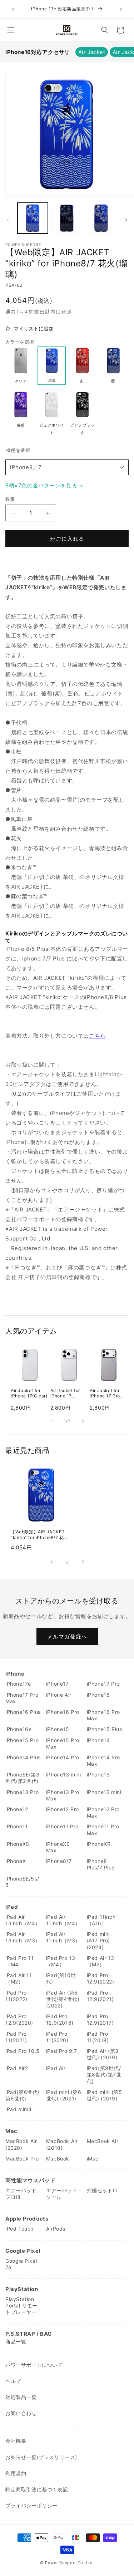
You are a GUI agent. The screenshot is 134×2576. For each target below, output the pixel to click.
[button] (11, 30)
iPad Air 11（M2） (19, 1978)
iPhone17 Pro (103, 1684)
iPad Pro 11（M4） (20, 1961)
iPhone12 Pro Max (103, 1812)
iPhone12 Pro (63, 1809)
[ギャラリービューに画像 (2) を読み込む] (67, 218)
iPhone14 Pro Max (103, 1761)
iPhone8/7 (59, 1861)
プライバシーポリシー (31, 2505)
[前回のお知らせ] (13, 9)
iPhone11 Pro (62, 1826)
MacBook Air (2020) (21, 2144)
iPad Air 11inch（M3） (63, 1937)
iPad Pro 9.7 (62, 2051)
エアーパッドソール (62, 2194)
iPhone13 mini (64, 1774)
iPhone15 (58, 1729)
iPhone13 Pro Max (63, 1795)
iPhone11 (17, 1826)
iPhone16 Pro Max (103, 1715)
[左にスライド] (8, 220)
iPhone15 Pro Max (63, 1743)
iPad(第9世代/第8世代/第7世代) (104, 2074)
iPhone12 (17, 1809)
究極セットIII (102, 2190)
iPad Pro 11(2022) (16, 1996)
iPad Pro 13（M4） (61, 1961)
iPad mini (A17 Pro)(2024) (98, 1940)
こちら (97, 1036)
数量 (10, 499)
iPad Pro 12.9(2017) (100, 2019)
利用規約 (16, 2473)
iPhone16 (98, 1695)
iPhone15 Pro (22, 1740)
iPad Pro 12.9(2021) (100, 1996)
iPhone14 (98, 1740)
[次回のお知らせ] (121, 9)
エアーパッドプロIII (21, 2194)
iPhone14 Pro (63, 1757)
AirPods (56, 2229)
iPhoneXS (17, 1844)
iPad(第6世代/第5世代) (23, 2095)
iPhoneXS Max (58, 1847)
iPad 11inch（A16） (101, 1920)
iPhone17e (18, 1684)
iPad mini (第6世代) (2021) (64, 2095)
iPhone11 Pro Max (103, 1830)
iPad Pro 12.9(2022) (101, 1978)
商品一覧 (16, 2342)
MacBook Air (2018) (62, 2144)
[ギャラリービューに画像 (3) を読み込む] (101, 218)
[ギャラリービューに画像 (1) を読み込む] (33, 218)
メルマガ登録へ (67, 1636)
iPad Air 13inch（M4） (23, 1920)
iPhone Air (59, 1695)
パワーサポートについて (34, 2365)
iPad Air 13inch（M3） (23, 1937)
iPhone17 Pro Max (22, 1698)
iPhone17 (58, 1684)
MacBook (58, 2159)
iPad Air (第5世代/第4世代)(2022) (63, 1999)
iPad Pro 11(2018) (98, 2037)
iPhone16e (18, 1729)
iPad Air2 (17, 2068)
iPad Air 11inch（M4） (63, 1920)
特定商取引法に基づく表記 (37, 2489)
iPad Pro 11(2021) (16, 2037)
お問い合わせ (21, 2413)
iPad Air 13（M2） (101, 1961)
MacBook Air (103, 2141)
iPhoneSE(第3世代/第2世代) (23, 1778)
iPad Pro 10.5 (23, 2051)
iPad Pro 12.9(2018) (60, 2019)
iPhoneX (16, 1861)
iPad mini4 (19, 2109)
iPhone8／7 (26, 467)
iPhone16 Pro (63, 1712)
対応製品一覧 (21, 2397)
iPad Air (56, 2068)
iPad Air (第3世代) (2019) (103, 2054)
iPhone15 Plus (105, 1729)
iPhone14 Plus (23, 1757)
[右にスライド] (126, 220)
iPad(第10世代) (61, 1978)
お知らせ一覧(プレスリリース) (41, 2457)
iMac (93, 2159)
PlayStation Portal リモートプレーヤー (21, 2305)
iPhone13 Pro (22, 1792)
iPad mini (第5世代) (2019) (105, 2095)
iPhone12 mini (104, 1792)
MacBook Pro (22, 2159)
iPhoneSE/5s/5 (22, 1882)
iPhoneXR (99, 1844)
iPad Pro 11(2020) (57, 2037)
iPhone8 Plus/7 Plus (101, 1864)
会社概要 (16, 2441)
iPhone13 (98, 1774)
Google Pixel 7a (21, 2264)
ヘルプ (13, 2381)
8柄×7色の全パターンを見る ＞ (45, 485)
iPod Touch (19, 2229)
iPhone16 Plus (23, 1712)
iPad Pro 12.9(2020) (19, 2019)
